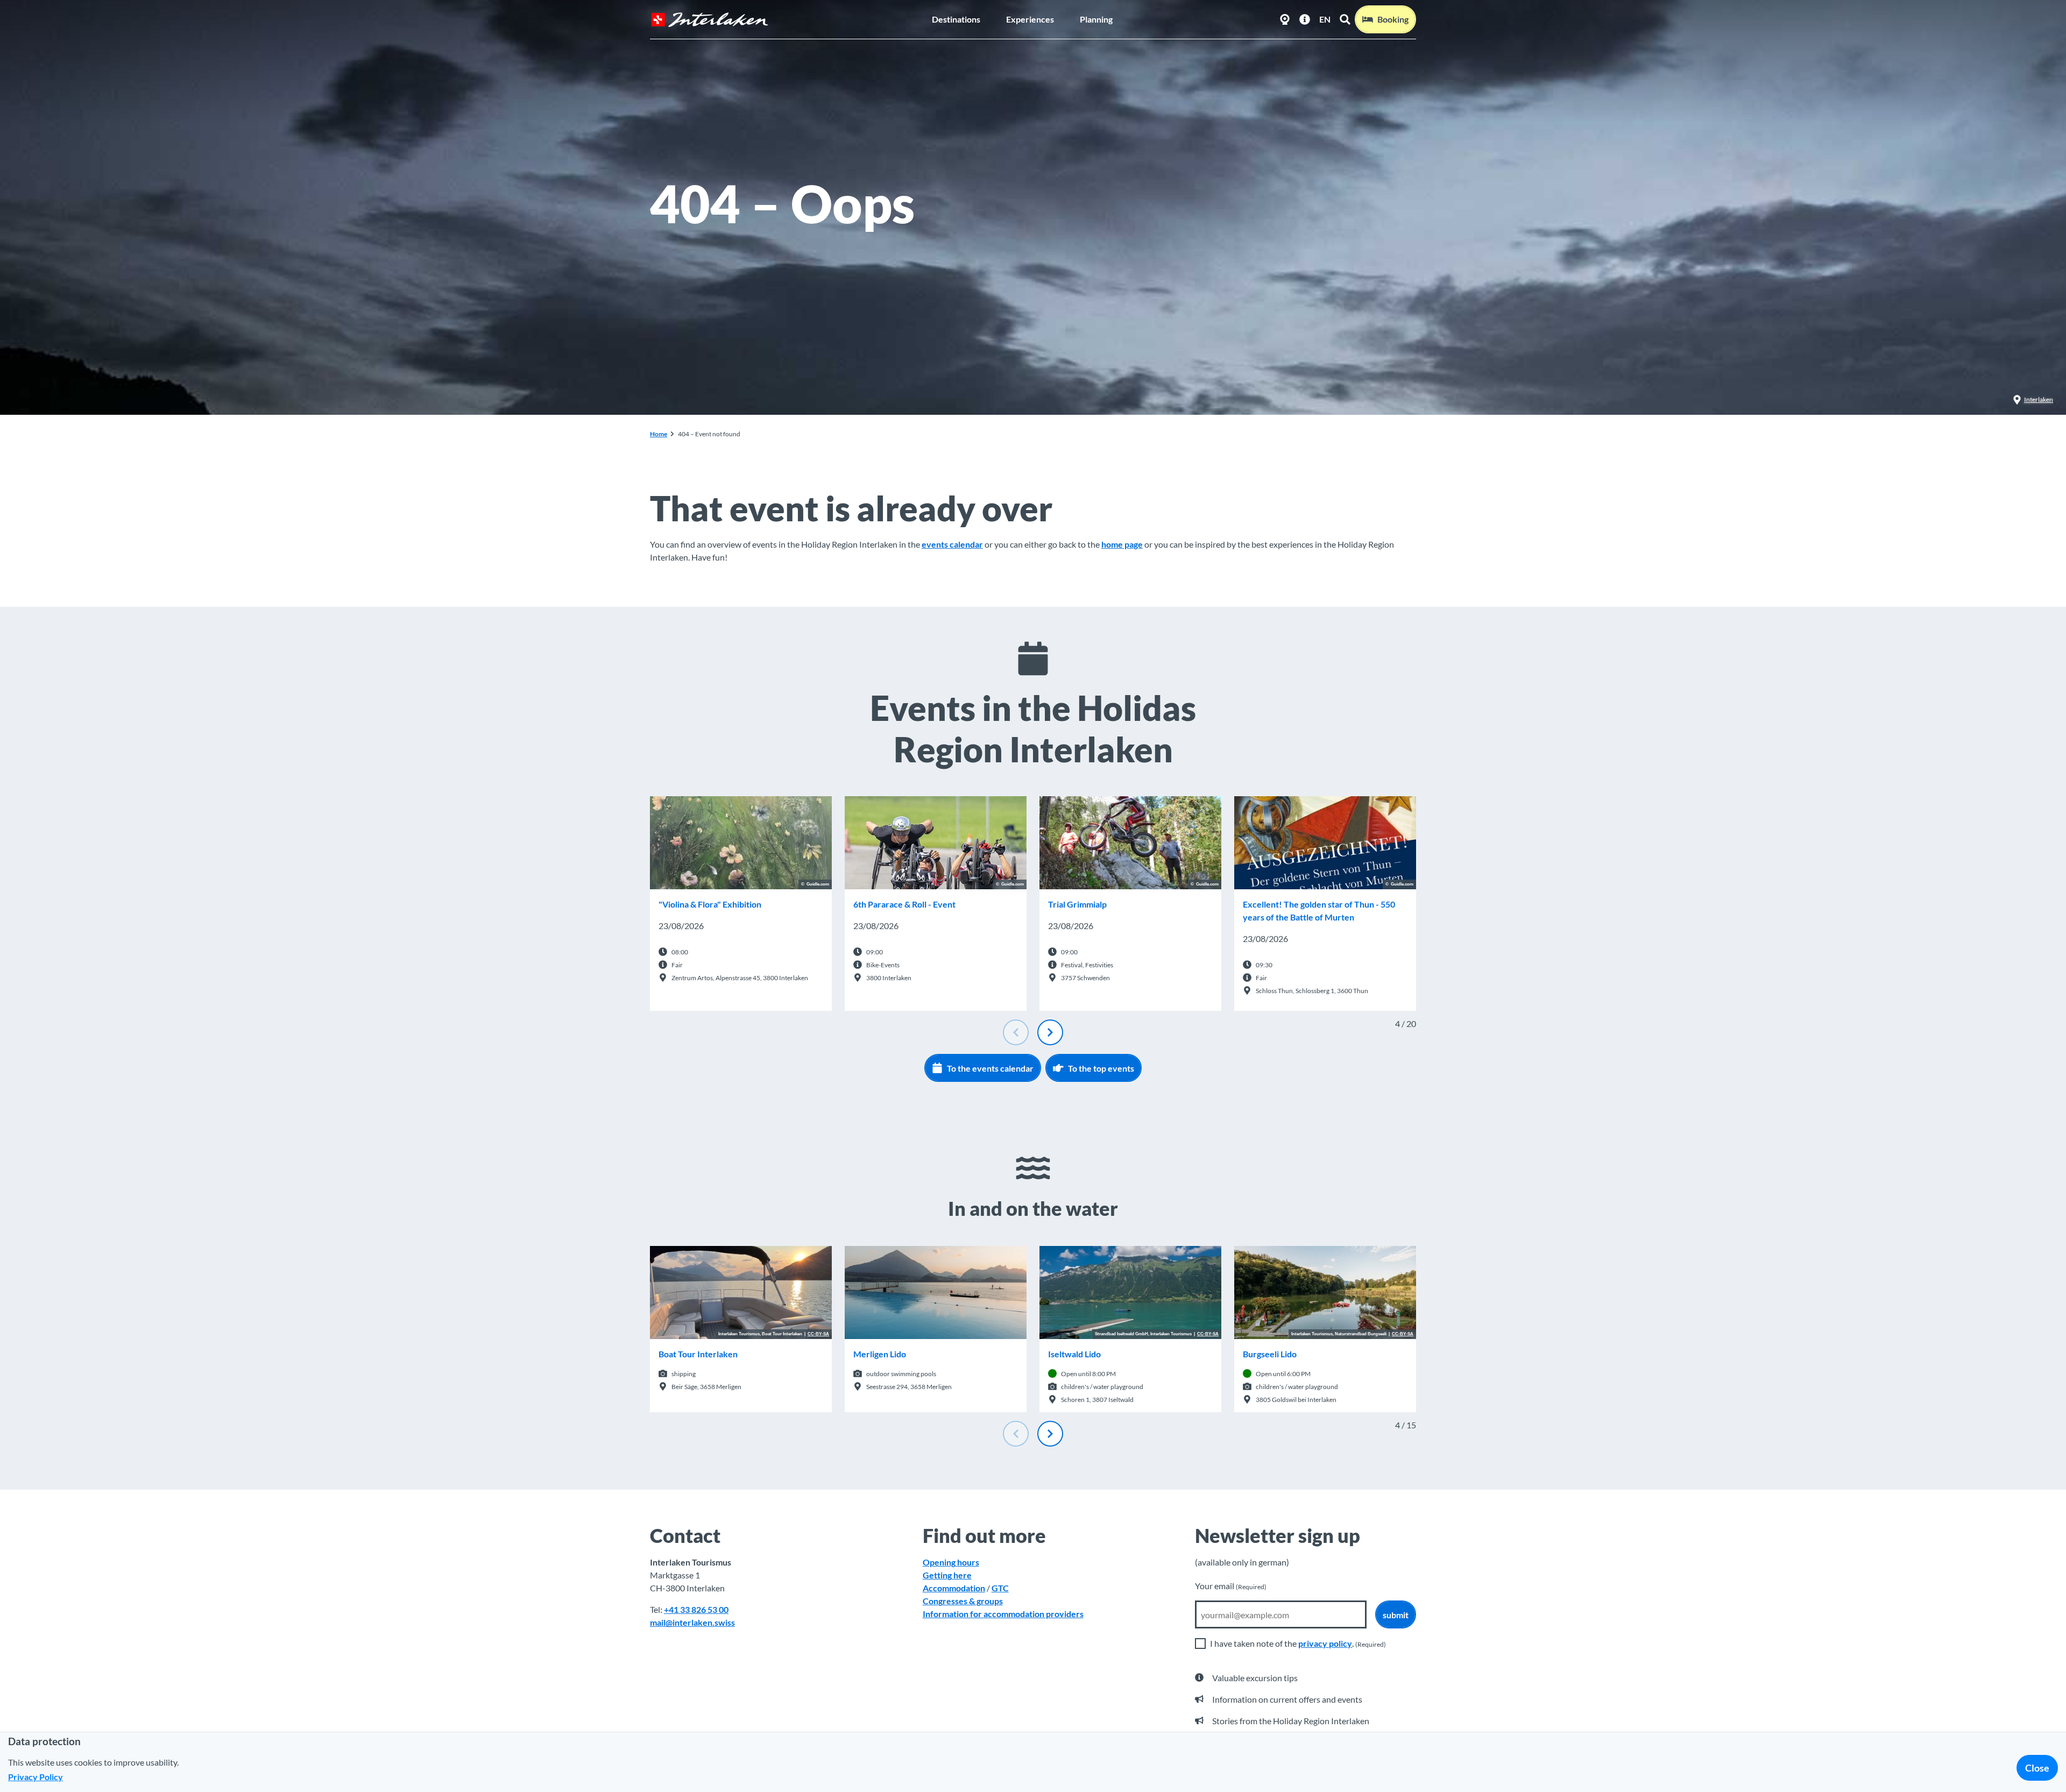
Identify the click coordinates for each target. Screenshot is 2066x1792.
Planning (1096, 19)
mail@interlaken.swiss (692, 1622)
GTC (1000, 1588)
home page (1122, 544)
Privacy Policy (36, 1777)
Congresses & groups (963, 1601)
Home (659, 434)
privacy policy (1325, 1643)
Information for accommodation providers (1003, 1614)
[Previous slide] (1016, 1032)
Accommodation (954, 1588)
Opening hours (951, 1562)
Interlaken (2039, 399)
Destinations (956, 19)
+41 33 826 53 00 (696, 1609)
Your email (1231, 1586)
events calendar (952, 544)
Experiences (1030, 19)
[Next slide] (1050, 1032)
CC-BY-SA (818, 1334)
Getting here (947, 1575)
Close (2037, 1768)
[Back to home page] (710, 20)
